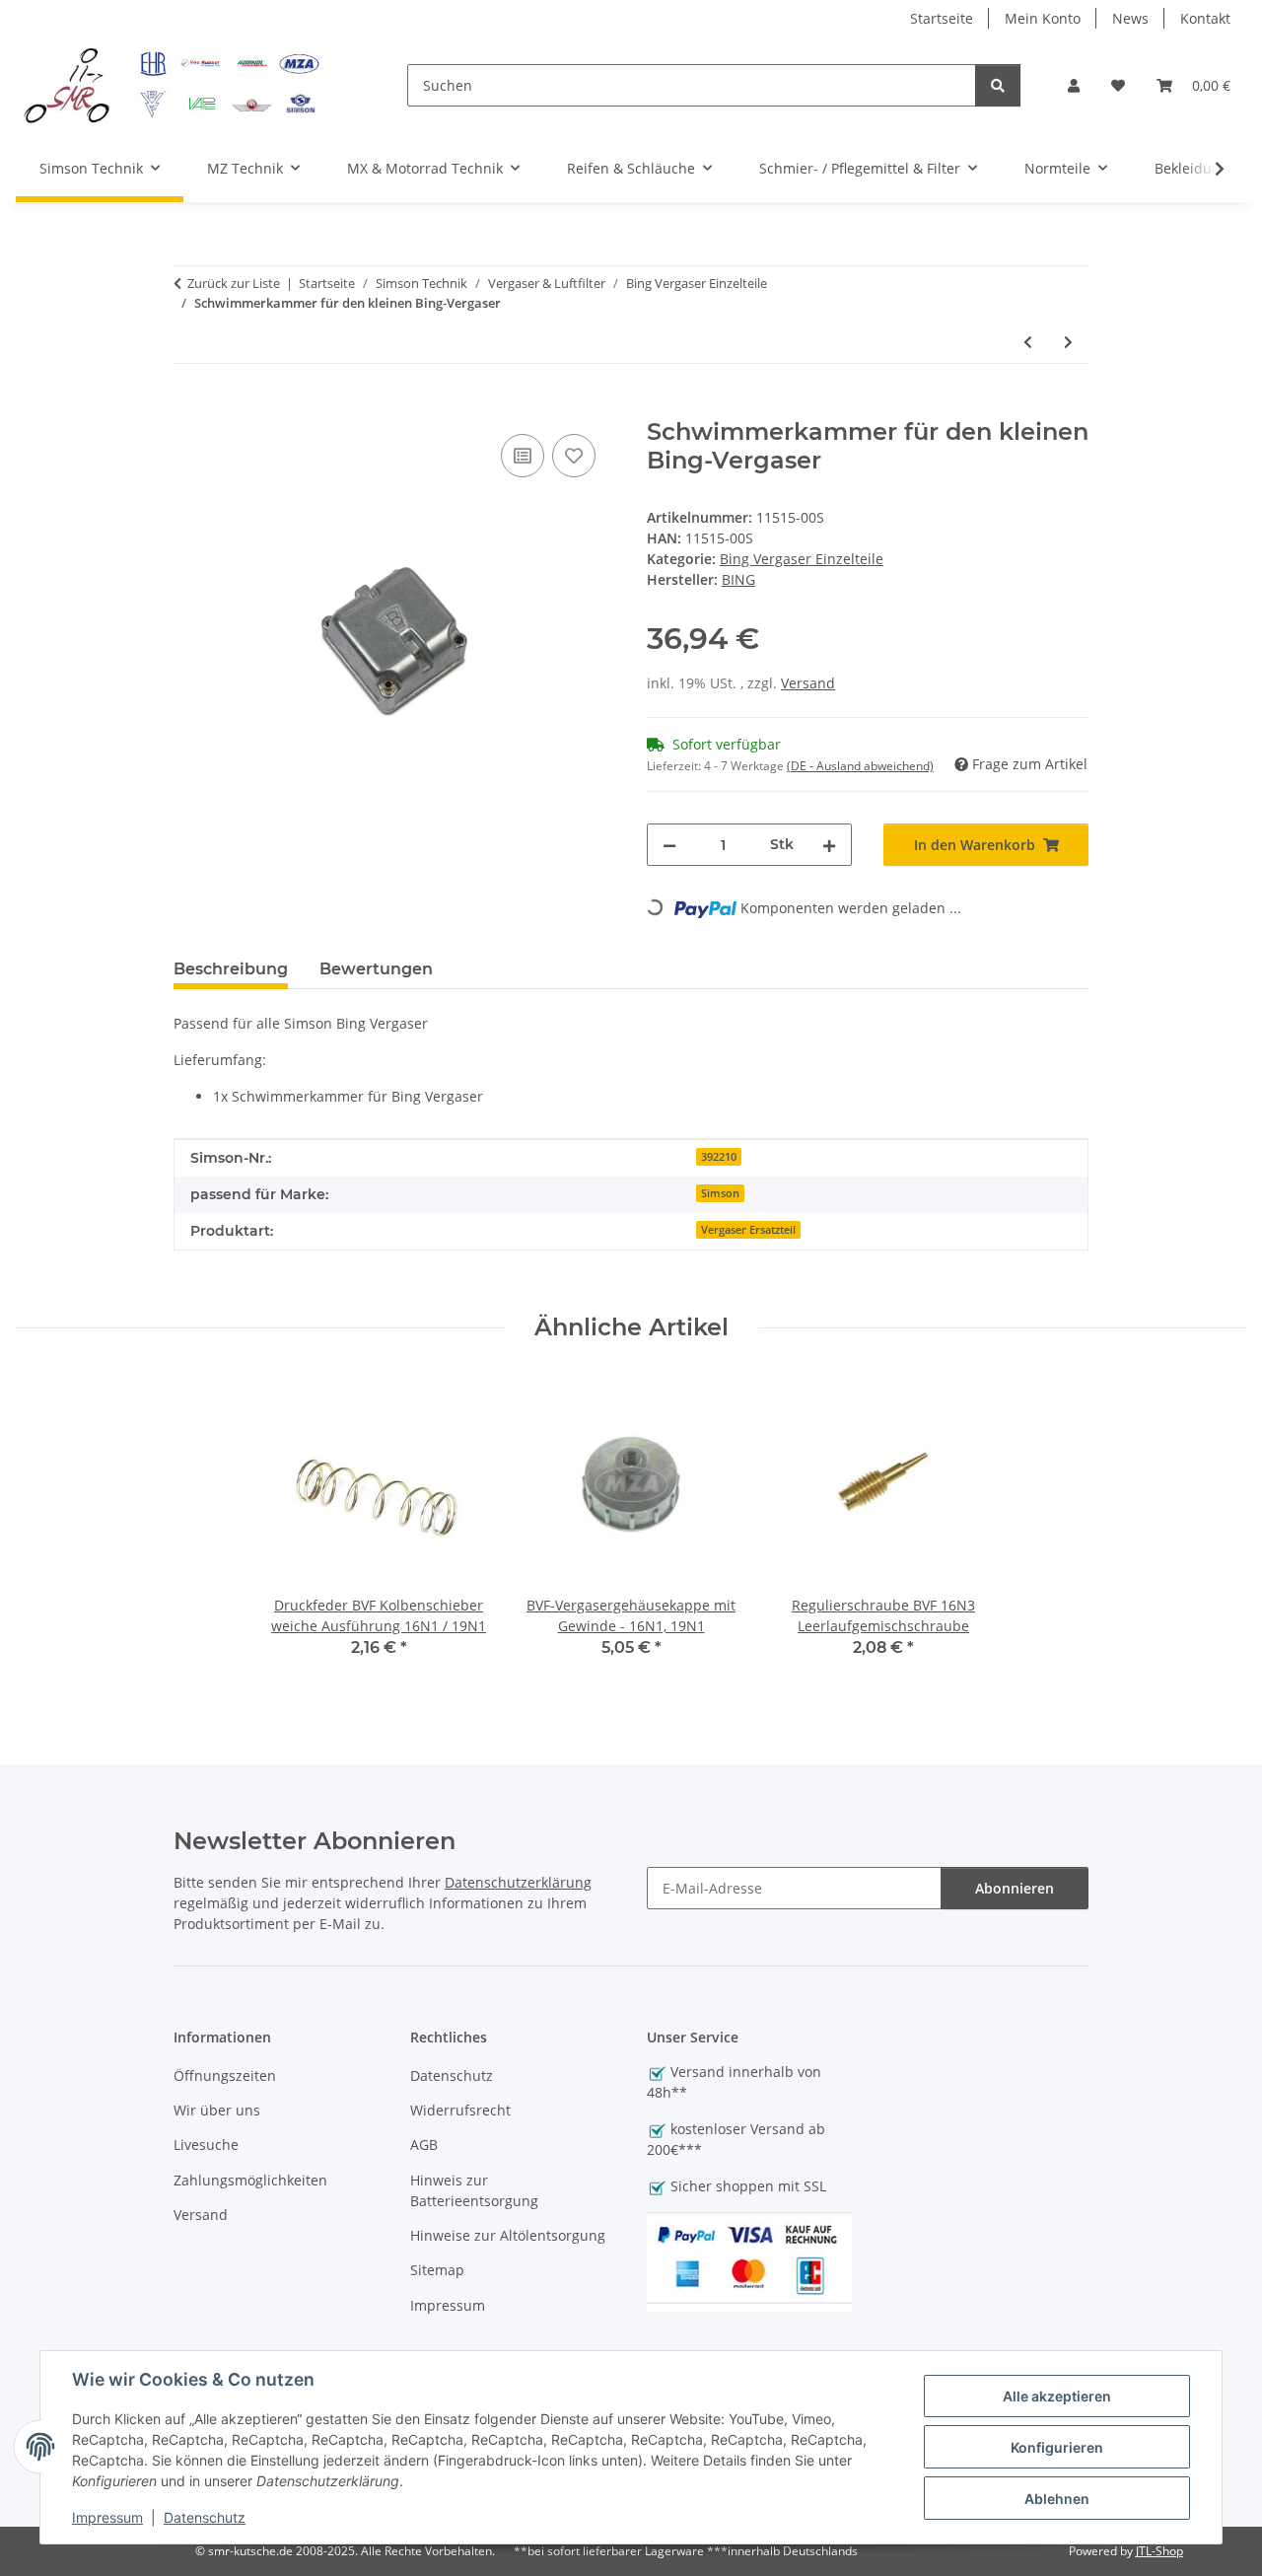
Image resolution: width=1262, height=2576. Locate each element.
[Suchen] (998, 85)
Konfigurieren (1057, 2447)
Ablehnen (1057, 2499)
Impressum (107, 2517)
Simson (720, 1193)
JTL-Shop (1159, 2551)
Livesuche (206, 2145)
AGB (424, 2145)
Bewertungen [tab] (376, 969)
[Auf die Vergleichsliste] (523, 456)
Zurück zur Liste (234, 283)
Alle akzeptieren (1057, 2396)
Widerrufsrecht (460, 2110)
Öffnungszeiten (225, 2075)
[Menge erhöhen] (829, 845)
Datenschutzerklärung (518, 1882)
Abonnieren (1015, 1888)
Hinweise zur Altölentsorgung (508, 2235)
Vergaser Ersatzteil (748, 1230)
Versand (808, 683)
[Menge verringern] (669, 845)
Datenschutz (205, 2517)
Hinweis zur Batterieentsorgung (474, 2190)
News (1130, 18)
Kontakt (1205, 18)
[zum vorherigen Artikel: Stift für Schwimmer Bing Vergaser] (1028, 342)
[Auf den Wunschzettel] (574, 456)
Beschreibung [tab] (231, 969)
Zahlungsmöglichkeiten (250, 2180)
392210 (719, 1157)
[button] (1074, 85)
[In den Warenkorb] (189, 407)
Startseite (942, 18)
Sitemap (437, 2270)
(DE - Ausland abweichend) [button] (860, 766)
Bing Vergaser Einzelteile (802, 559)
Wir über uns (217, 2110)
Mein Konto (1043, 18)
